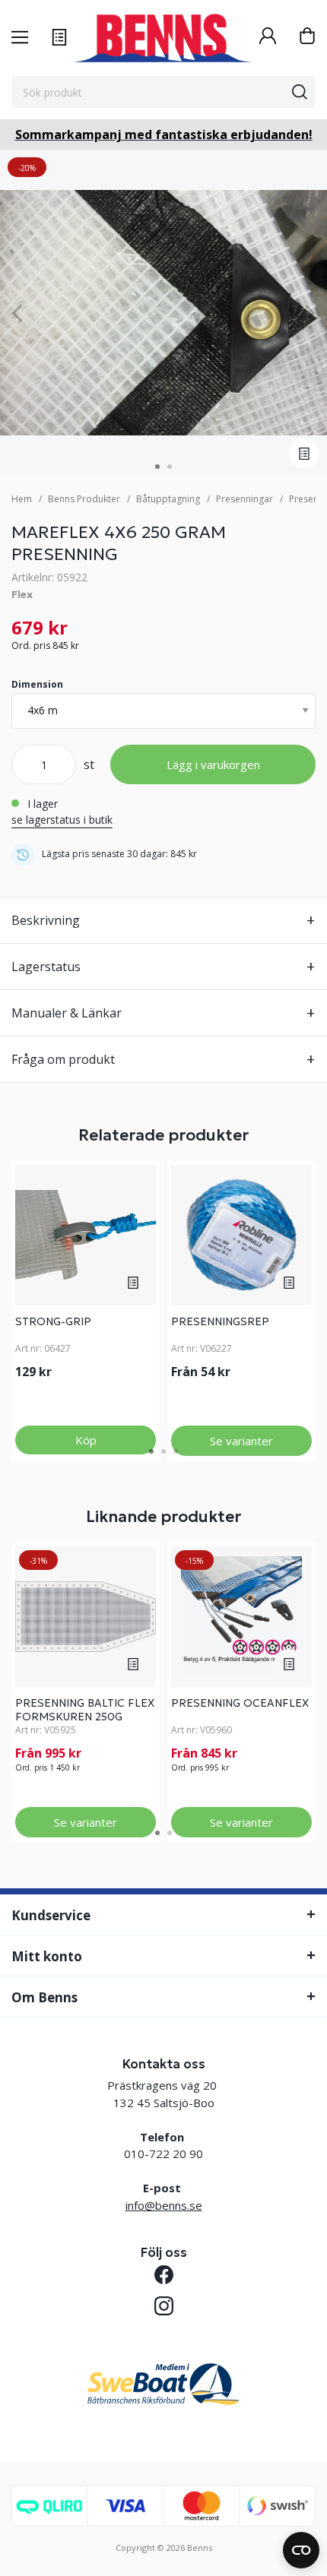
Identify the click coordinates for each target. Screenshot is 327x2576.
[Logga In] (268, 38)
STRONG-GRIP (53, 1321)
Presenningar (244, 499)
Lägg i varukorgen (213, 764)
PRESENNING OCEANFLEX (240, 1703)
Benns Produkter (84, 499)
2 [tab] (170, 467)
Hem (22, 499)
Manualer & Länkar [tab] (67, 1013)
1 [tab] (157, 467)
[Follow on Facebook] (164, 2275)
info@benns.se (164, 2205)
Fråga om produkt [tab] (63, 1059)
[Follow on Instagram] (164, 2306)
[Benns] (163, 38)
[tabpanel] (163, 313)
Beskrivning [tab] (46, 920)
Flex (22, 594)
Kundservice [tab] (51, 1915)
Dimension (37, 684)
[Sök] (300, 92)
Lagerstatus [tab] (46, 967)
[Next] (310, 313)
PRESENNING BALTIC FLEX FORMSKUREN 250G (85, 1710)
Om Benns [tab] (44, 1997)
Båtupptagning (168, 499)
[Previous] (17, 313)
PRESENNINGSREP (220, 1321)
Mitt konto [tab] (47, 1956)
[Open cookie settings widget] (301, 2550)
